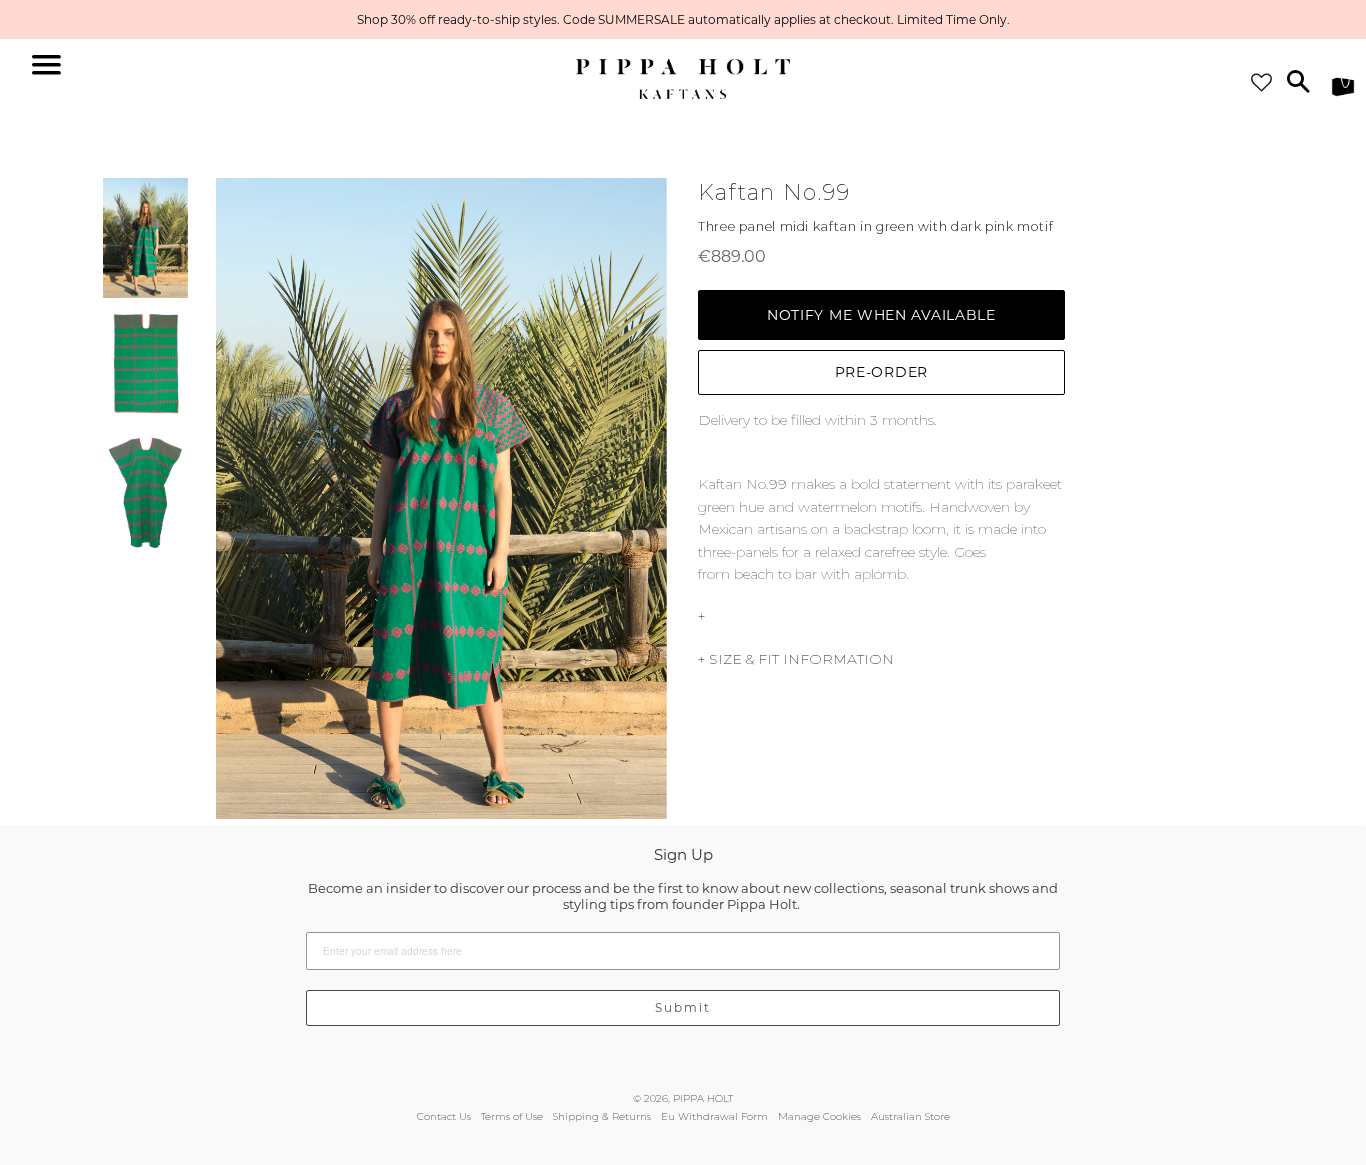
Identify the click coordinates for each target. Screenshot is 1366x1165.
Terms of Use (512, 1116)
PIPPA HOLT (703, 1098)
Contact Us (444, 1116)
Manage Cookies (819, 1116)
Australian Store (910, 1116)
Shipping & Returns (602, 1116)
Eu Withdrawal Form (714, 1116)
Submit (683, 1007)
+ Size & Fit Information (796, 659)
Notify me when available (881, 315)
